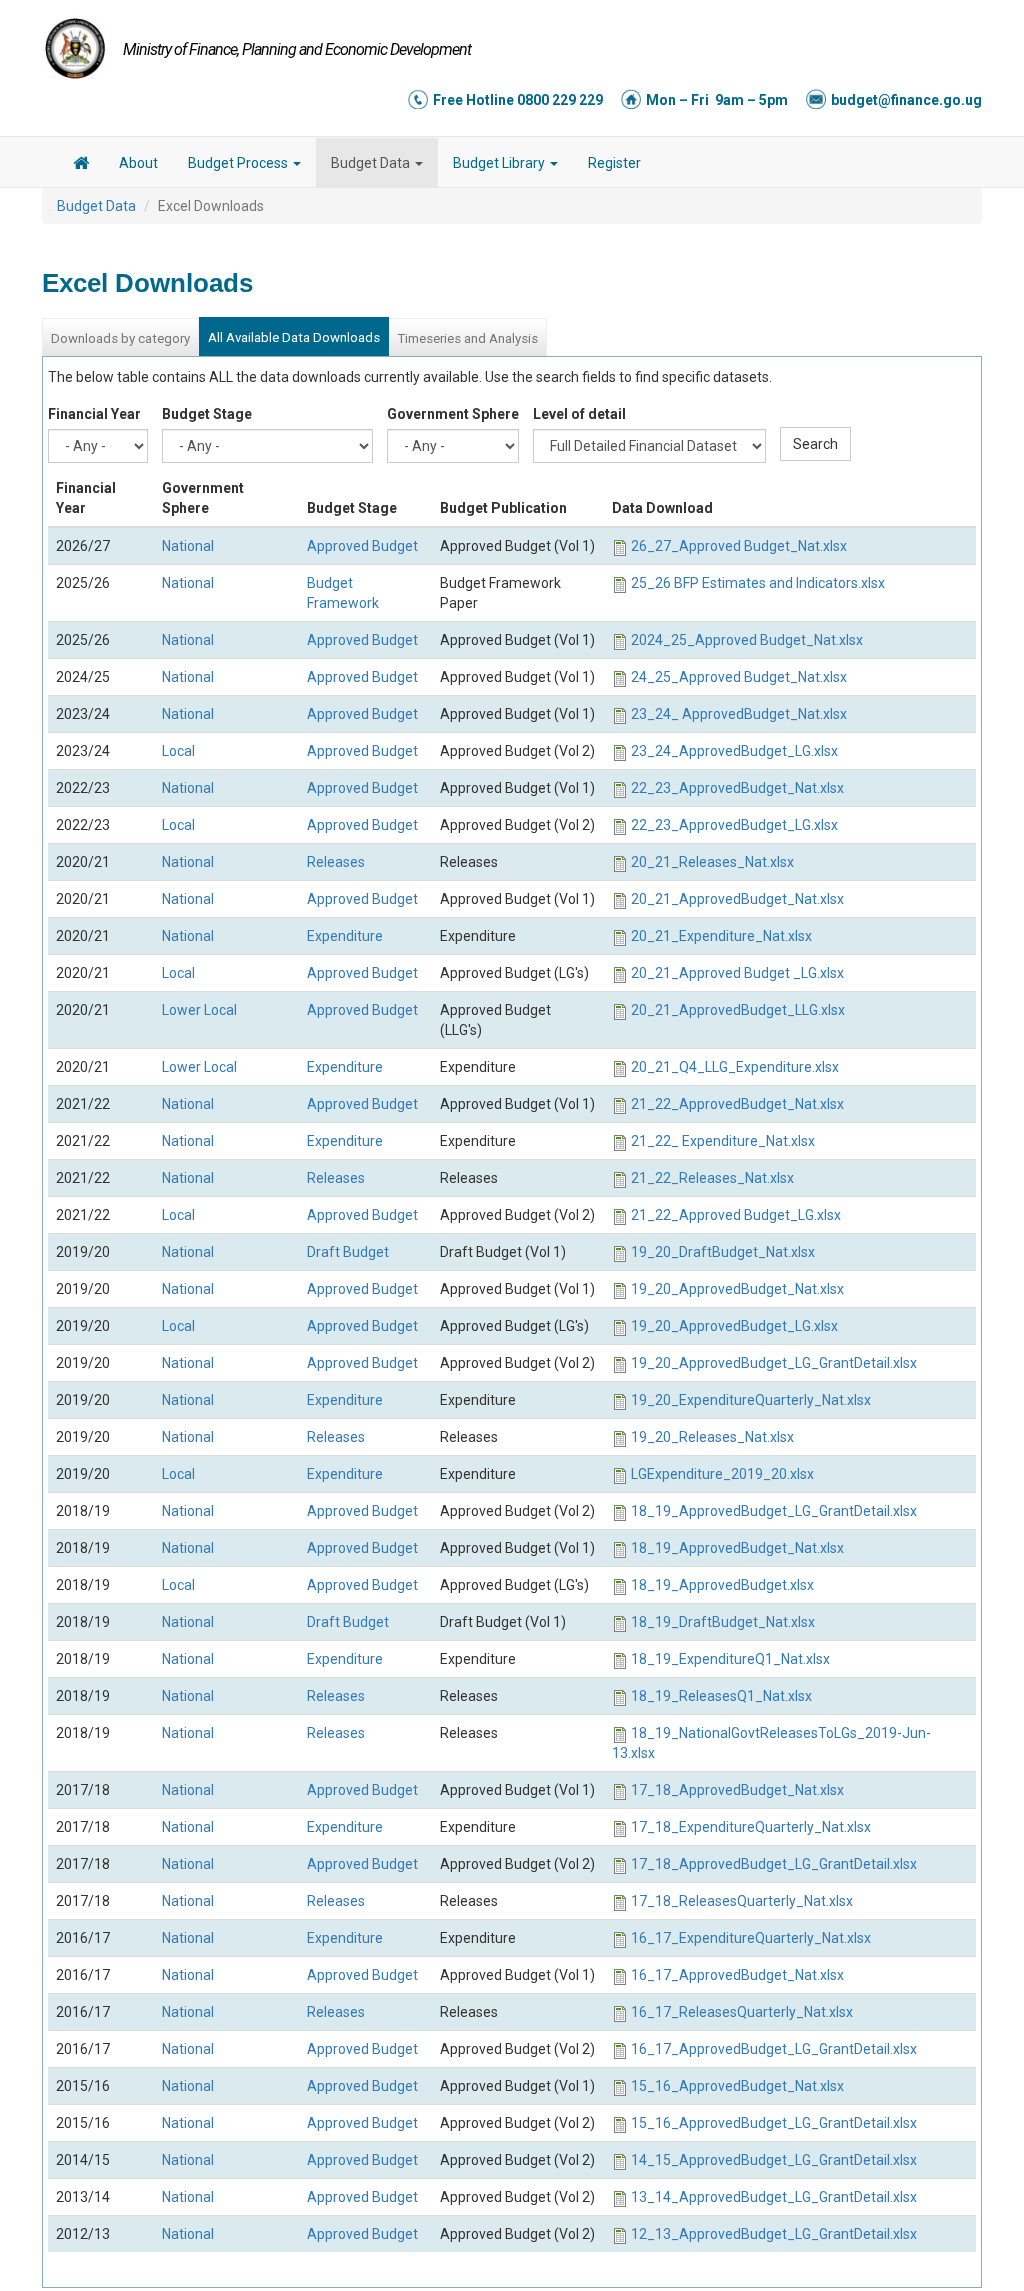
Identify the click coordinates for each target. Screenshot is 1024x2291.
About (138, 163)
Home (81, 166)
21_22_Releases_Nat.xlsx (712, 1178)
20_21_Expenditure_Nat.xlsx (721, 936)
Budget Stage (207, 414)
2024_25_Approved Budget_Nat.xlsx (747, 640)
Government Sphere (453, 414)
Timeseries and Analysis (467, 338)
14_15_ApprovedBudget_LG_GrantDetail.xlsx (774, 2160)
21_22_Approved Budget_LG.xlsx (736, 1215)
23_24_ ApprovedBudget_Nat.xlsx (739, 714)
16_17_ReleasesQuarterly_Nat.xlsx (742, 2012)
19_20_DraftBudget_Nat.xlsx (723, 1252)
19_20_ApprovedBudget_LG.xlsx (734, 1326)
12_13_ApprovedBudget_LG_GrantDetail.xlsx (774, 2234)
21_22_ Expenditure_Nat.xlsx (723, 1141)
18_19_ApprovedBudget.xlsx (722, 1585)
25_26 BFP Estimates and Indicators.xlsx (758, 583)
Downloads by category (120, 338)
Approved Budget (362, 546)
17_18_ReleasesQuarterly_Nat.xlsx (742, 1901)
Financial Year (94, 414)
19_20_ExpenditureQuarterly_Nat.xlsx (751, 1400)
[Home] (75, 48)
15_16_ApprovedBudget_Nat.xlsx (737, 2086)
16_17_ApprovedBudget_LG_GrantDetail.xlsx (774, 2049)
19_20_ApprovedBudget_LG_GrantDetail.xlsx (774, 1363)
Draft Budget (348, 1252)
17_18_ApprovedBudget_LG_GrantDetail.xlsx (774, 1864)
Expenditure (345, 936)
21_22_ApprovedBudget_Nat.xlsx (737, 1104)
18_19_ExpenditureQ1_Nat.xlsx (730, 1659)
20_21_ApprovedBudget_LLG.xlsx (738, 1010)
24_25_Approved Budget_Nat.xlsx (739, 677)
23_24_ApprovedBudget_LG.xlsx (734, 751)
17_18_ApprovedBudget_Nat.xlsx (737, 1790)
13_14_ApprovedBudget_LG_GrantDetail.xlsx (774, 2197)
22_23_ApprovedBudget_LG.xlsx (734, 825)
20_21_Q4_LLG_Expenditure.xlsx (735, 1067)
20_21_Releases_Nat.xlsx (712, 862)
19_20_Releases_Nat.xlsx (712, 1437)
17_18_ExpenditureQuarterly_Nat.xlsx (751, 1827)
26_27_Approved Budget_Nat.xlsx (739, 546)
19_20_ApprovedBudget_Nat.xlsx (737, 1289)
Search (815, 444)
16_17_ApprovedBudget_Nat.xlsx (737, 1975)
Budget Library (500, 163)
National (188, 546)
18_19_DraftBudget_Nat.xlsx (723, 1622)
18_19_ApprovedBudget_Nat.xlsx (737, 1548)
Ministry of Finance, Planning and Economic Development (297, 49)
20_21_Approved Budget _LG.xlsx (737, 973)
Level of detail (579, 414)
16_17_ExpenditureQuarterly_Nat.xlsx (751, 1938)
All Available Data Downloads (294, 337)
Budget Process (239, 163)
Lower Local (199, 1010)
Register (614, 163)
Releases (336, 862)
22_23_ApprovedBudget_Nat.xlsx (737, 788)
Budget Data (372, 163)
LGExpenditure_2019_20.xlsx (722, 1474)
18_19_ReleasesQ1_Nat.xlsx (721, 1696)
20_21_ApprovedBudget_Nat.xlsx (737, 899)
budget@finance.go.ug (906, 100)
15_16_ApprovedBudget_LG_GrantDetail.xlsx (774, 2123)
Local (178, 751)
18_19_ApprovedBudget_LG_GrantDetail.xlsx (774, 1511)
